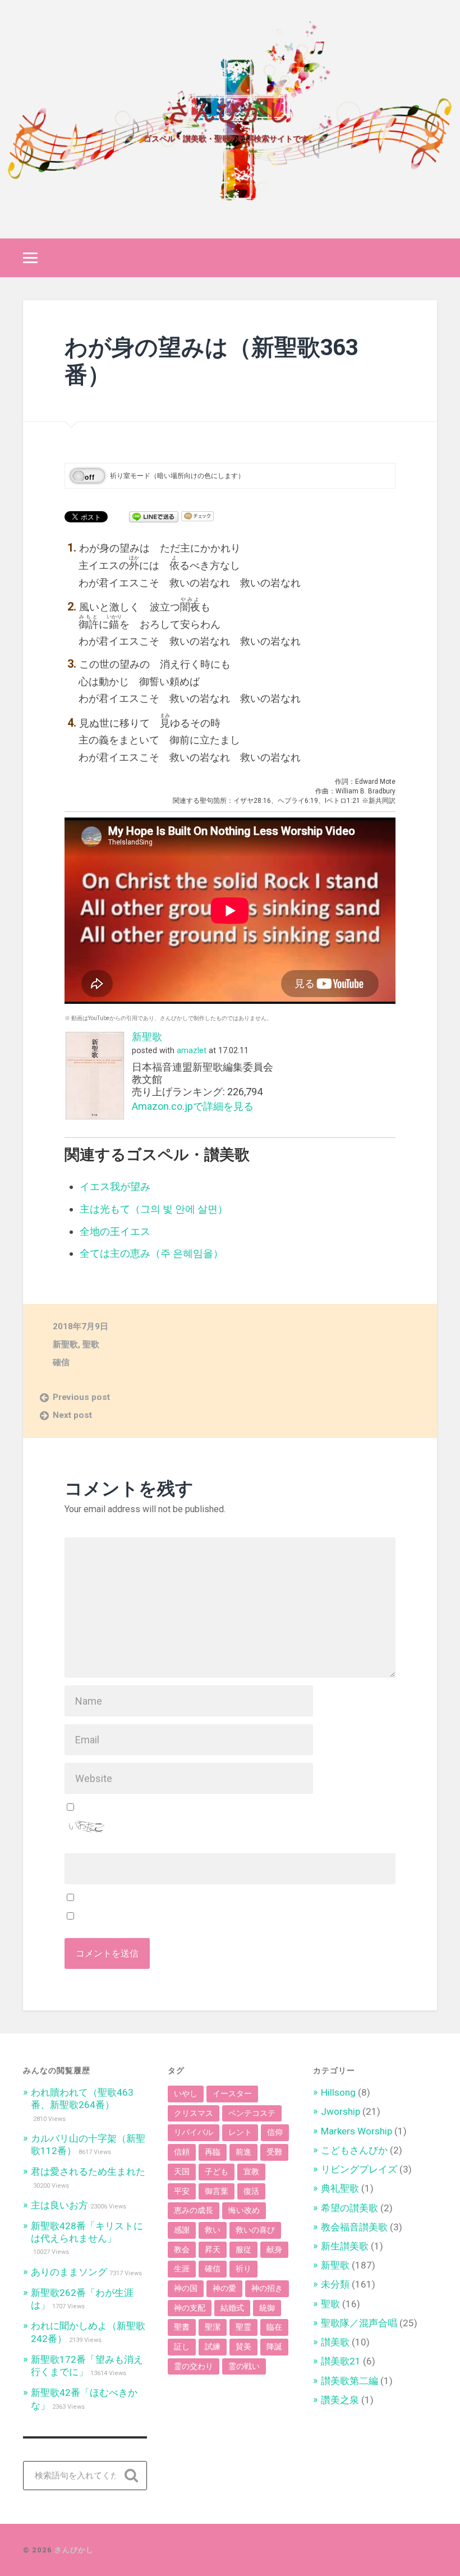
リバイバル (194, 2132)
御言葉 (217, 2191)
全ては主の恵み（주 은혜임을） (151, 1253)
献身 (274, 2249)
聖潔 (213, 2327)
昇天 (213, 2249)
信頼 (182, 2152)
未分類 (335, 2284)
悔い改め (244, 2210)
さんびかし (230, 109)
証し (182, 2347)
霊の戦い (244, 2366)
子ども (217, 2171)
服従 (243, 2249)
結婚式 (232, 2308)
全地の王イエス (115, 1231)
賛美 (243, 2347)
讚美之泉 (340, 2400)
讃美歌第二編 (349, 2381)
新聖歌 (147, 1037)
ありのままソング (69, 2272)
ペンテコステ (252, 2113)
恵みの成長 (194, 2210)
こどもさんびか (354, 2150)
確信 (61, 1362)
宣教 (251, 2171)
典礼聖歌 (340, 2188)
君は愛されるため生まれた (88, 2171)
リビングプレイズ (359, 2169)
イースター (232, 2093)
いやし (186, 2093)
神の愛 (224, 2288)
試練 (213, 2347)
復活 (251, 2191)
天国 (182, 2171)
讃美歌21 (341, 2361)
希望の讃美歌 (349, 2208)
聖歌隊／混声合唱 (359, 2323)
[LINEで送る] (154, 516)
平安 (182, 2191)
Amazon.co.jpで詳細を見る (193, 1106)
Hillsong (338, 2092)
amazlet (192, 1051)
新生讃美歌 (345, 2246)
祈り (243, 2269)
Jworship (341, 2111)
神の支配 (190, 2308)
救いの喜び (255, 2230)
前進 (243, 2152)
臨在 (274, 2327)
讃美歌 (335, 2342)
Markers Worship (357, 2131)
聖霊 (243, 2327)
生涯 (182, 2269)
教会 (182, 2249)
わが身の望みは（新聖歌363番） (211, 360)
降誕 (274, 2347)
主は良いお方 (59, 2205)
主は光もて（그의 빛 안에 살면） (154, 1209)
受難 (274, 2152)
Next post (72, 1415)
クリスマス (194, 2113)
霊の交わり (194, 2366)
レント (240, 2132)
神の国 (186, 2288)
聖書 (182, 2327)
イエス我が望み (115, 1186)
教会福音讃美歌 (354, 2227)
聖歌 (91, 1344)
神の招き (267, 2288)
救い (213, 2230)
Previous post (81, 1397)
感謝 (182, 2230)
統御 (267, 2308)
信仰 (275, 2132)
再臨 (213, 2152)
